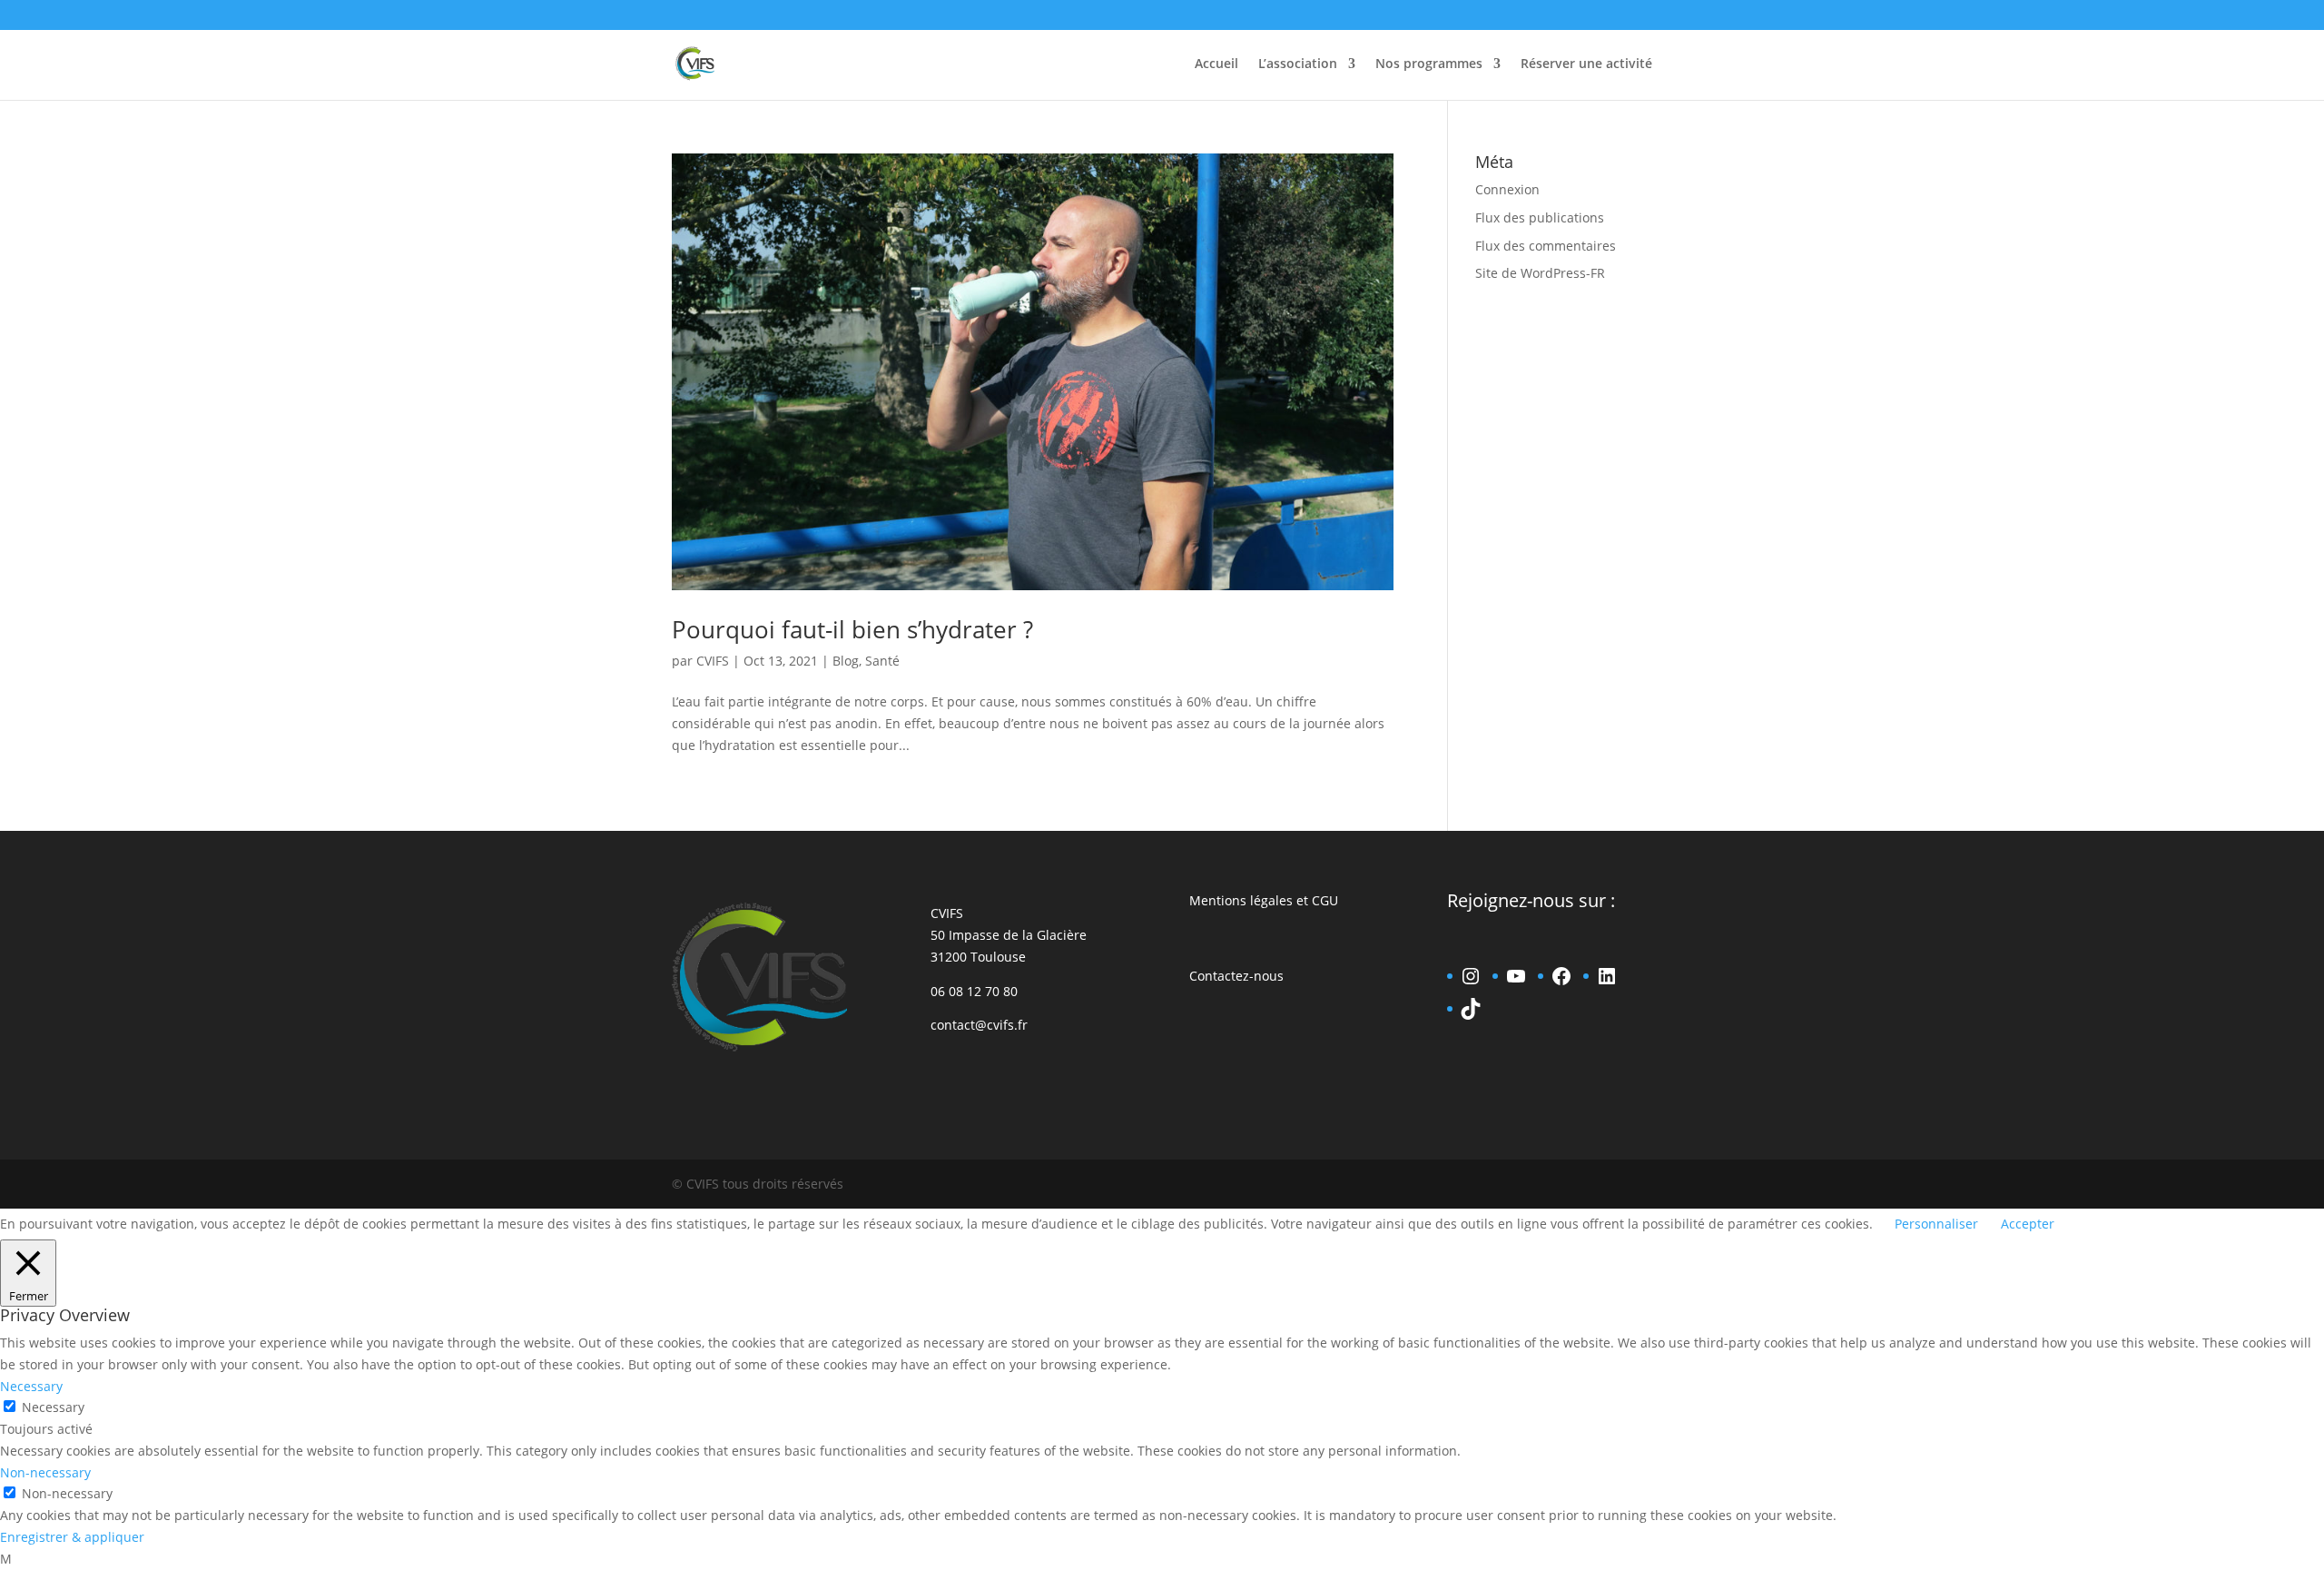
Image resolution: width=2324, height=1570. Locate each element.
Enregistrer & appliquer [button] (72, 1537)
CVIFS (713, 661)
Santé (882, 661)
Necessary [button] (31, 1386)
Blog (846, 661)
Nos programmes (1429, 64)
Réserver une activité (1586, 64)
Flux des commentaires (1546, 246)
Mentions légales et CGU (1264, 900)
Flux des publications (1540, 217)
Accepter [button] (2028, 1224)
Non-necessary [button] (45, 1472)
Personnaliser (1936, 1224)
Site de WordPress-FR (1540, 273)
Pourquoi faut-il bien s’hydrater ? (852, 629)
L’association (1298, 64)
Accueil (1216, 64)
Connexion (1507, 189)
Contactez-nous (1236, 976)
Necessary (53, 1407)
